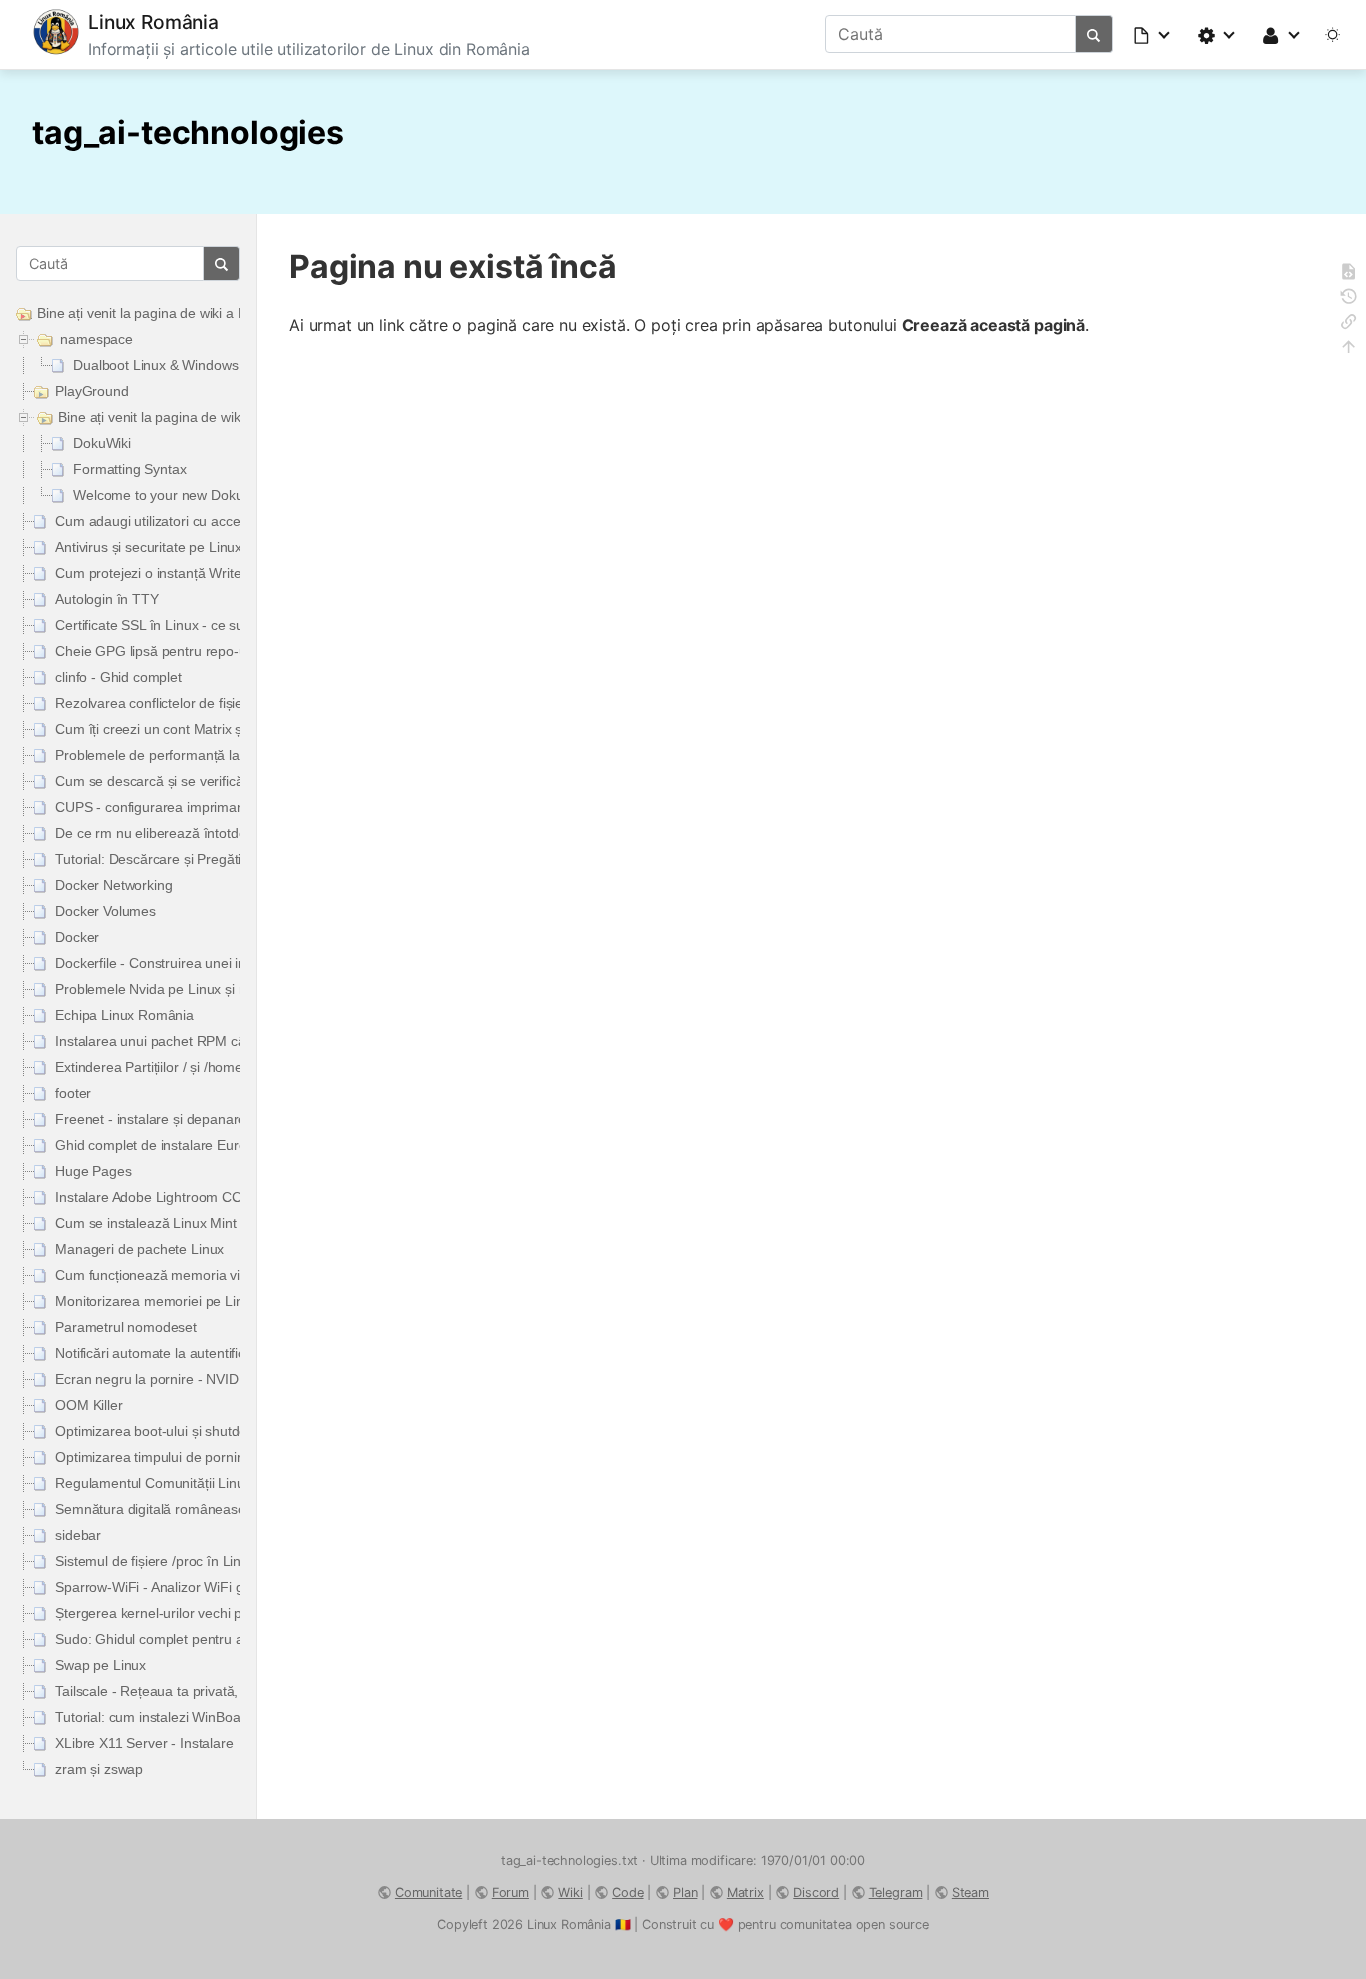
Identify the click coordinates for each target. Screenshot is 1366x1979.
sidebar (78, 1535)
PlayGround (91, 391)
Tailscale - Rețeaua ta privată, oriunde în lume (196, 1691)
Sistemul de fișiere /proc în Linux (155, 1561)
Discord (816, 1892)
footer (73, 1093)
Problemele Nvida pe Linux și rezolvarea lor (189, 989)
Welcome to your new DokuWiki (171, 495)
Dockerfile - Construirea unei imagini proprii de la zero (221, 963)
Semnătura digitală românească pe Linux (182, 1509)
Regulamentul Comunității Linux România (183, 1483)
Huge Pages (93, 1171)
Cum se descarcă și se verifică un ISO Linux (191, 781)
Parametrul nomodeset (126, 1327)
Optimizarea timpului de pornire (152, 1457)
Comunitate (428, 1892)
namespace (96, 339)
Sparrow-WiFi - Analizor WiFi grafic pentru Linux (202, 1587)
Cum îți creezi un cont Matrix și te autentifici (188, 729)
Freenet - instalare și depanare (150, 1119)
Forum (510, 1892)
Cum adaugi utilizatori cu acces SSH (166, 521)
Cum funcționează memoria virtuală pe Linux (193, 1275)
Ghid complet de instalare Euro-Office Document (205, 1145)
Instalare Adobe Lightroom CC (148, 1197)
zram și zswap (99, 1769)
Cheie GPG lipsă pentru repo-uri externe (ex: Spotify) (219, 651)
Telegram (896, 1892)
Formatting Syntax (129, 469)
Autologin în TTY (106, 599)
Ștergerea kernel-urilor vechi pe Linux (171, 1613)
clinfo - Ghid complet (118, 677)
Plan (685, 1892)
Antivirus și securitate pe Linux (148, 547)
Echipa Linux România (124, 1015)
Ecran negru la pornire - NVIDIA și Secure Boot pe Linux (227, 1379)
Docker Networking (113, 885)
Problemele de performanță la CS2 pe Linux (190, 755)
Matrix (745, 1892)
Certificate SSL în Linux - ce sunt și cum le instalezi (211, 625)
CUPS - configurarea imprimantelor (163, 807)
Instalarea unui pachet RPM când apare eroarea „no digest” (239, 1041)
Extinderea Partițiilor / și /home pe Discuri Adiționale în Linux (239, 1067)
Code (627, 1892)
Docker (77, 937)
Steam (970, 1892)
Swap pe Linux (100, 1665)
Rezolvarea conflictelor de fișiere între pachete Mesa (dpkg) (239, 703)
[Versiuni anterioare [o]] (1348, 299)
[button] (1153, 34)
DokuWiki (102, 443)
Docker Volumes (105, 911)
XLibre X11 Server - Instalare (144, 1743)
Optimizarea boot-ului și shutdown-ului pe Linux (201, 1431)
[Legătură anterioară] (1348, 324)
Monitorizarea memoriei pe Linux (156, 1301)
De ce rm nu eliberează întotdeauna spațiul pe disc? (216, 833)
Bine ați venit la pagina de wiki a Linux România (183, 313)
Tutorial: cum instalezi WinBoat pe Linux (178, 1717)
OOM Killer (88, 1405)
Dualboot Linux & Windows (155, 365)
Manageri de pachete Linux (139, 1249)
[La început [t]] (1348, 349)
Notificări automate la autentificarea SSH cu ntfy (202, 1353)
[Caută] (1094, 34)
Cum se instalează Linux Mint (146, 1223)
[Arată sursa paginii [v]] (1348, 274)
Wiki (570, 1892)
